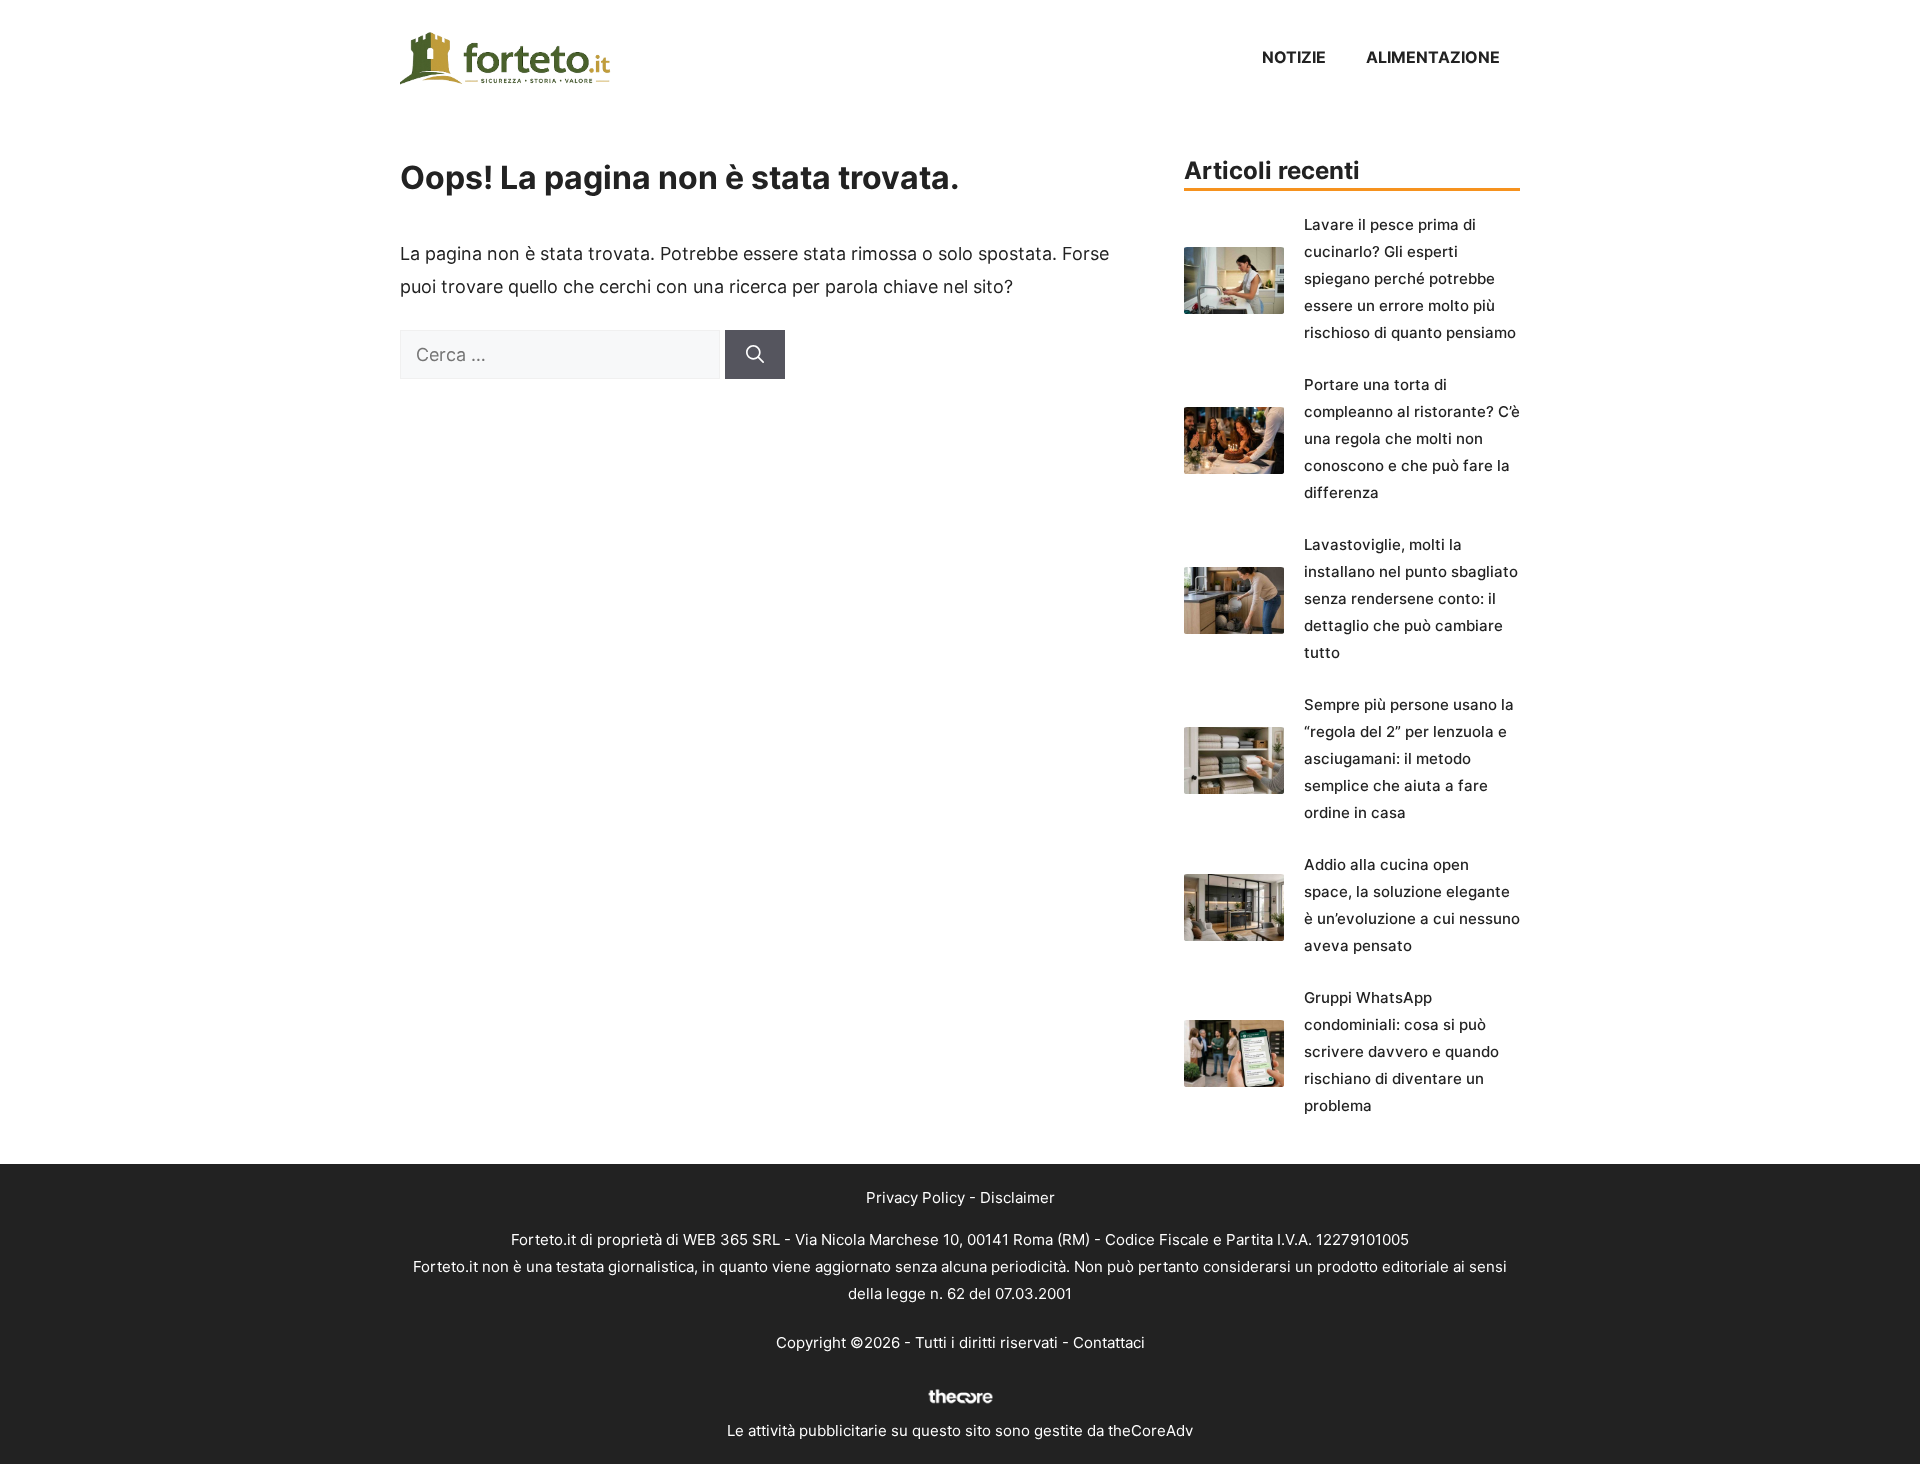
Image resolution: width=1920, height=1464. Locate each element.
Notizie (1294, 57)
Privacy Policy (915, 1197)
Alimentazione (1433, 57)
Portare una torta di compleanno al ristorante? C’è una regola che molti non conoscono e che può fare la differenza (1412, 438)
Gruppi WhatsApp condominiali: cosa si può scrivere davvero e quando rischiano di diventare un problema (1401, 1051)
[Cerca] (755, 354)
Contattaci (1109, 1342)
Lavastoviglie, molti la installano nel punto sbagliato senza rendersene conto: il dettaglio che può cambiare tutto (1411, 598)
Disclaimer (1017, 1197)
